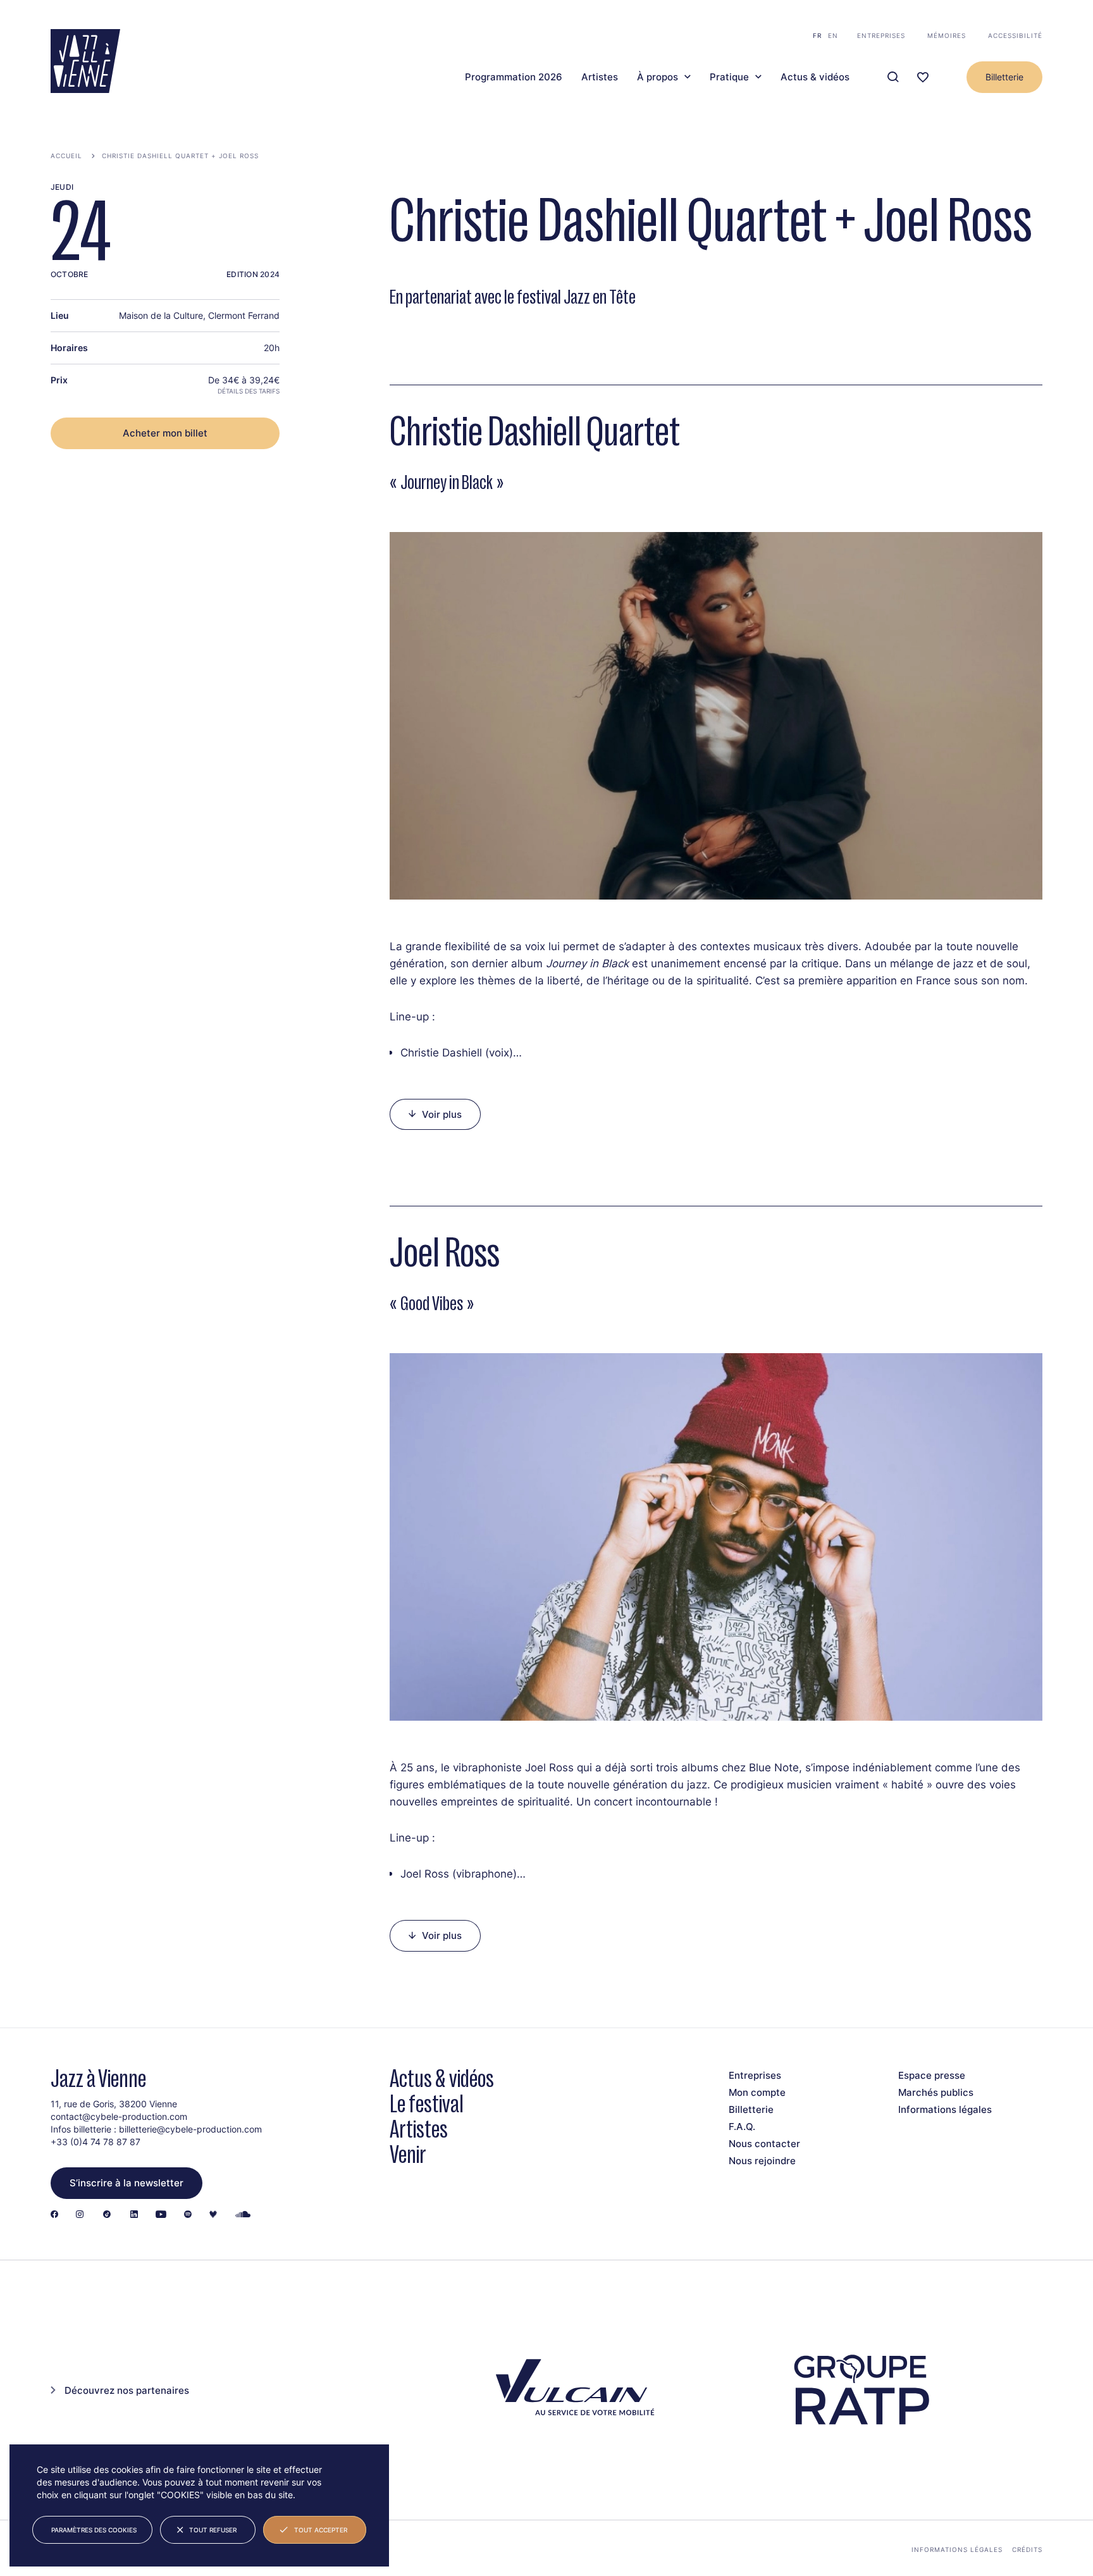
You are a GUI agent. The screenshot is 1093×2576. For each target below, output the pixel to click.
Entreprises (881, 35)
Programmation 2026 (514, 77)
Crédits (1027, 2549)
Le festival (427, 2104)
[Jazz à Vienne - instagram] (80, 2215)
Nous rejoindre (762, 2161)
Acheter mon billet (165, 433)
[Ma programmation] (923, 77)
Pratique (729, 77)
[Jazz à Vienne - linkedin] (134, 2215)
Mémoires (947, 35)
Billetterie (1004, 77)
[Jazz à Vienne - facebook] (54, 2215)
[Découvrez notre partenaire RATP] (860, 2390)
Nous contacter (764, 2144)
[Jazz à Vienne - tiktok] (107, 2215)
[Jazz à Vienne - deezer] (213, 2215)
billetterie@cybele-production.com (190, 2129)
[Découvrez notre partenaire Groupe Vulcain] (572, 2390)
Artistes (600, 77)
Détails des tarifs (249, 391)
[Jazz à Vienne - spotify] (188, 2215)
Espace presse (932, 2075)
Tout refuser (213, 2530)
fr (817, 35)
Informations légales (945, 2109)
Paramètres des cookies (94, 2530)
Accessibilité (1015, 35)
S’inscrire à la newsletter (127, 2183)
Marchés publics (936, 2092)
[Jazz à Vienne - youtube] (161, 2215)
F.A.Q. (742, 2127)
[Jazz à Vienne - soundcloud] (243, 2215)
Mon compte (757, 2092)
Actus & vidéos (815, 77)
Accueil (66, 156)
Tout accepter (321, 2530)
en (833, 35)
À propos (658, 77)
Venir (408, 2154)
